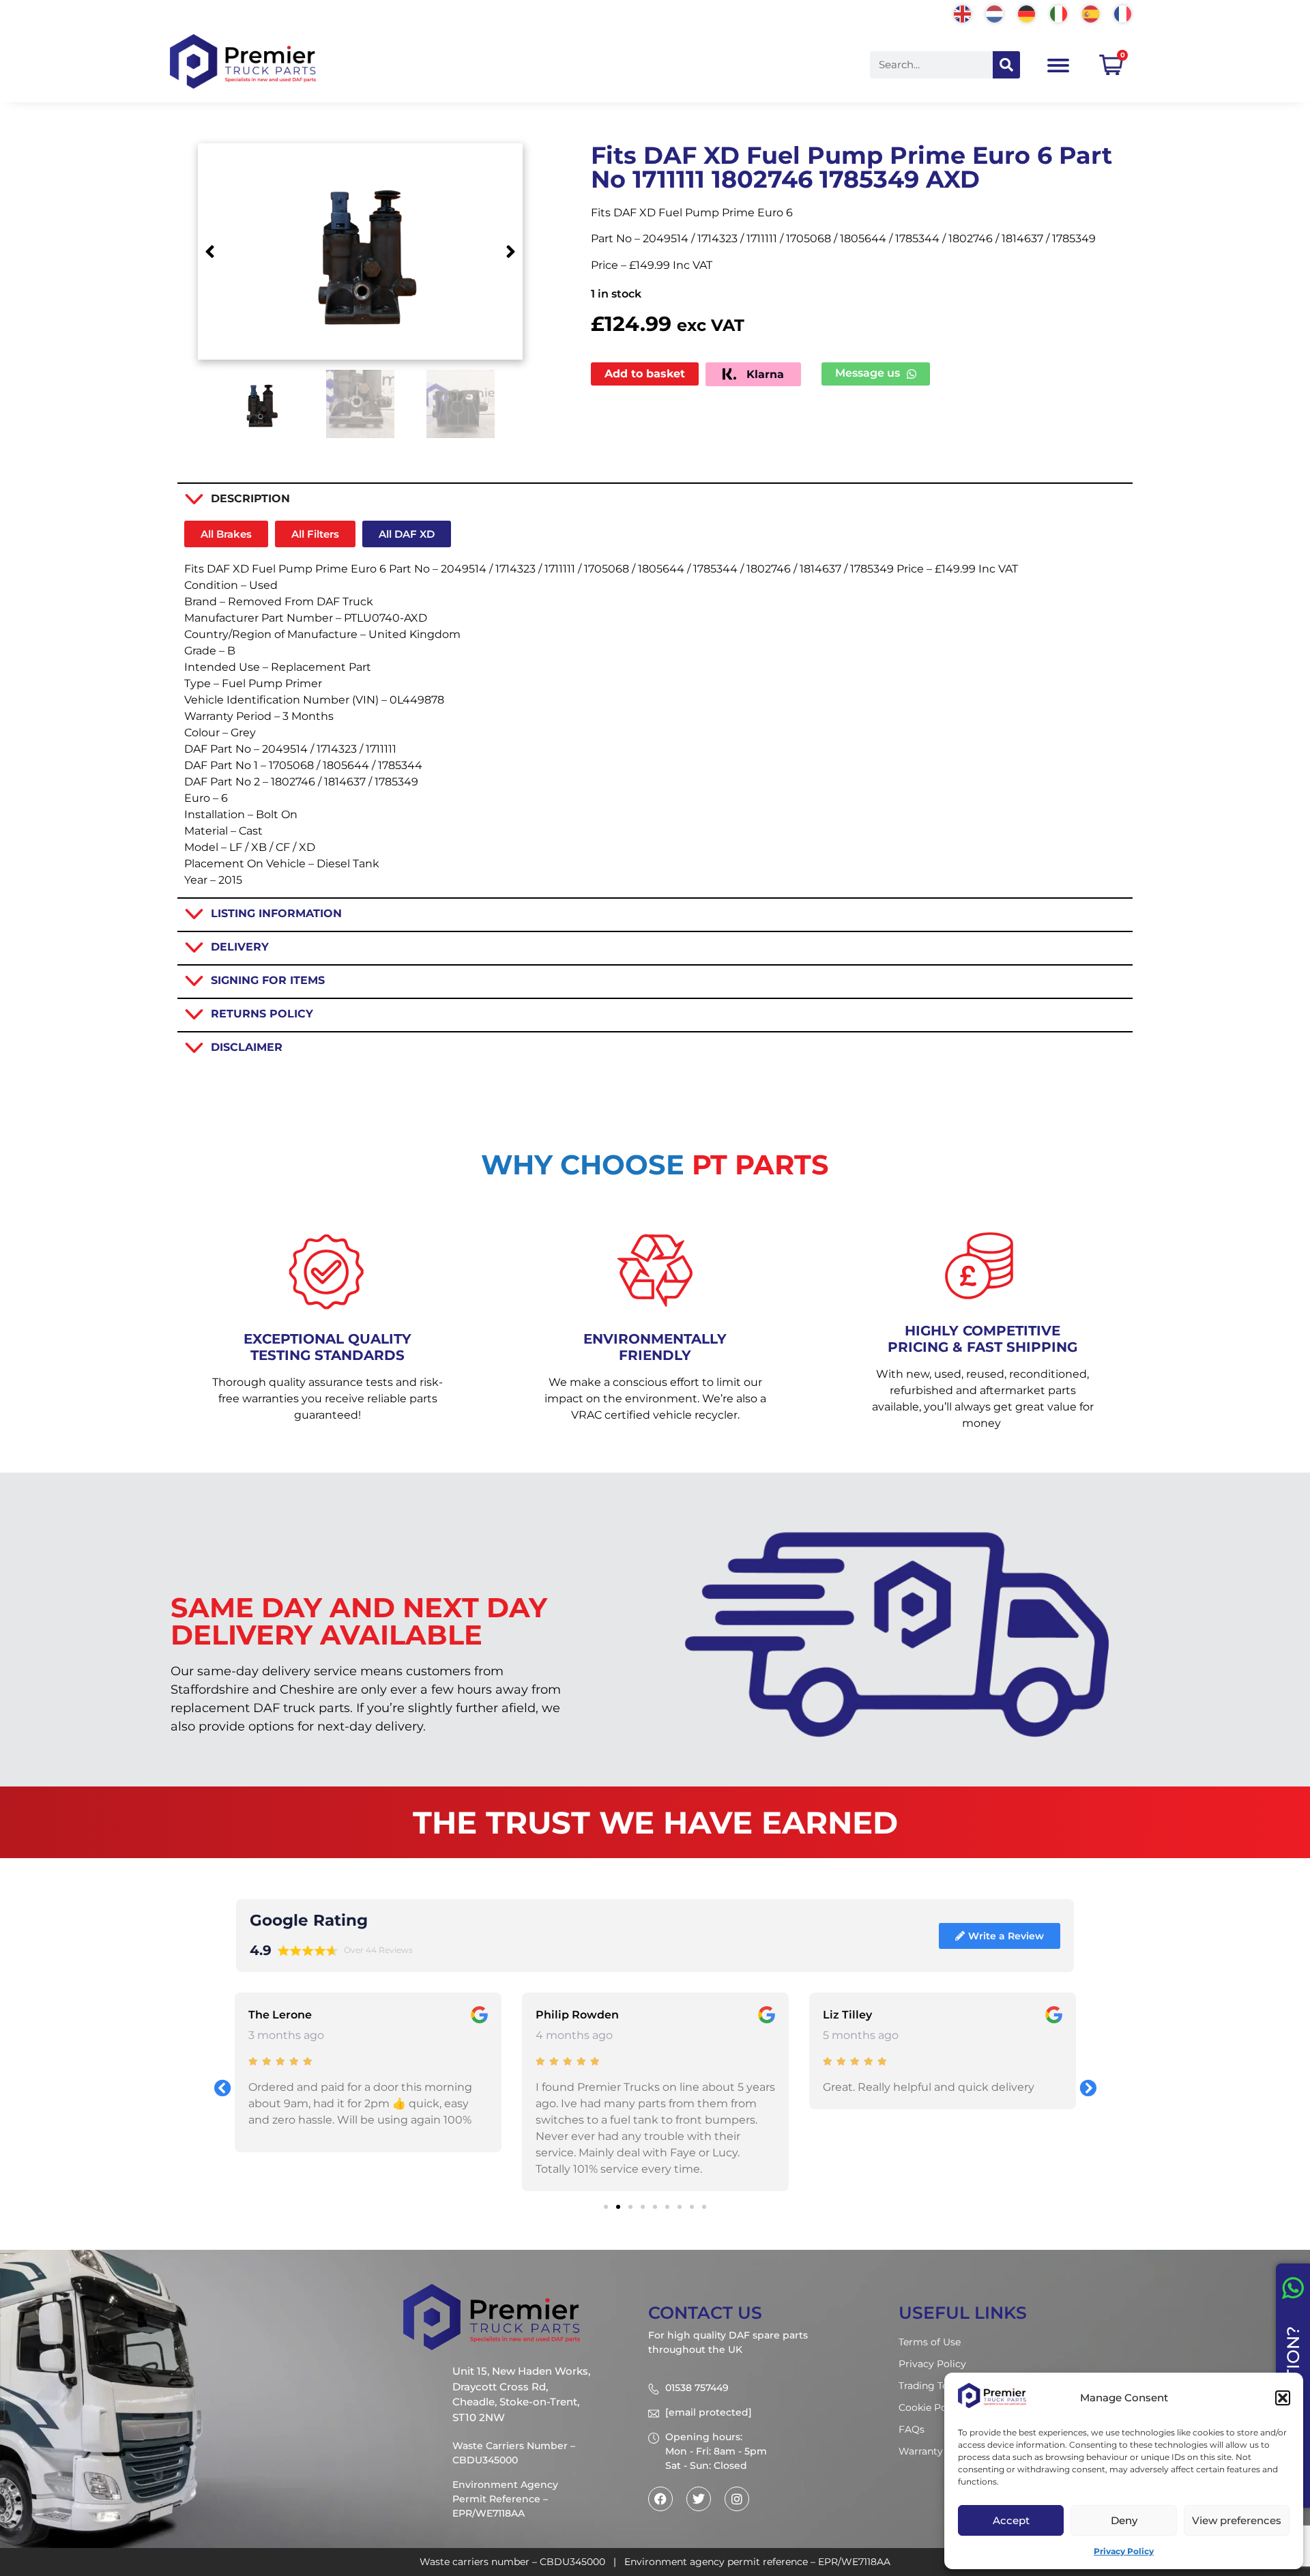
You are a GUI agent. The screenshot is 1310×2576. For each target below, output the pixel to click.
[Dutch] (995, 13)
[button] (1283, 2398)
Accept (1011, 2520)
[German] (1027, 13)
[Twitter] (699, 2499)
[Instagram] (737, 2499)
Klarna (763, 374)
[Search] (1006, 65)
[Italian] (1059, 13)
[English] (963, 13)
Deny (1124, 2520)
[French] (1123, 13)
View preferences (1237, 2520)
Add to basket (645, 374)
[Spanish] (1091, 13)
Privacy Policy (1124, 2551)
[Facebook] (660, 2499)
